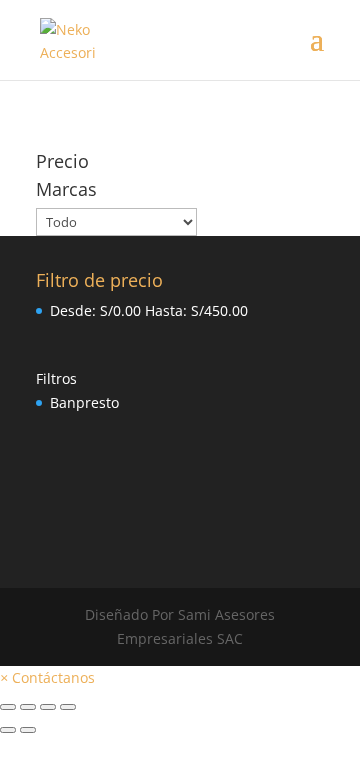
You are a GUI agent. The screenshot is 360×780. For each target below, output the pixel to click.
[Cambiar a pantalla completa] (48, 707)
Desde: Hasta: (149, 310)
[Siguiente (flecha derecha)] (28, 730)
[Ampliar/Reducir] (68, 707)
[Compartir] (28, 707)
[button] (47, 677)
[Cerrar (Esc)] (8, 707)
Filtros (56, 378)
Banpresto (84, 402)
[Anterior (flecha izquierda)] (8, 730)
